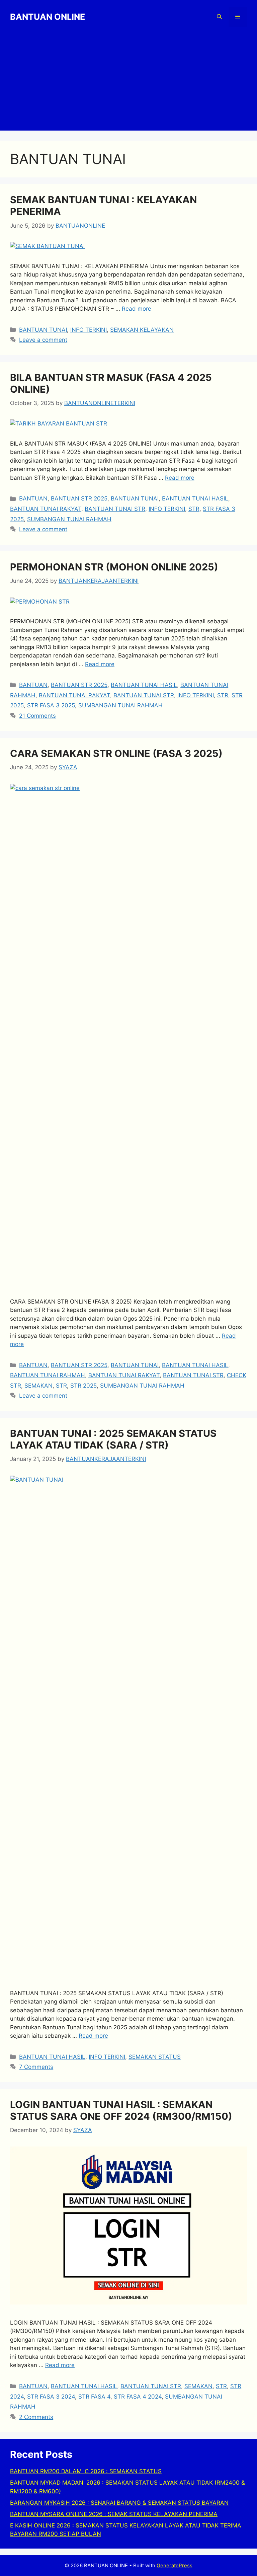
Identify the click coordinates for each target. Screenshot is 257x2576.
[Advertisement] (128, 84)
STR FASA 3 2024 (51, 2397)
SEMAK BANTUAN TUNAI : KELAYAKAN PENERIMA (103, 206)
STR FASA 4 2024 (138, 2397)
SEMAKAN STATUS (155, 2057)
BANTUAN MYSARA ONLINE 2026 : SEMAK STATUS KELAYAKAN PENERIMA (114, 2514)
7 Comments (36, 2067)
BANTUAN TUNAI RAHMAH (48, 1375)
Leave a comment (43, 340)
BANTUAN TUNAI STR (115, 509)
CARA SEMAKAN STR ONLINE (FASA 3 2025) (116, 753)
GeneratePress (175, 2565)
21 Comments (37, 716)
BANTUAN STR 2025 (79, 498)
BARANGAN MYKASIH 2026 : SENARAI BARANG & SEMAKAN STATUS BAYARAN (119, 2503)
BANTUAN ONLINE (48, 17)
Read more (137, 309)
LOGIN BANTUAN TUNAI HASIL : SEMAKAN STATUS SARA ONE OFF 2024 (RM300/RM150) (121, 2110)
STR (194, 509)
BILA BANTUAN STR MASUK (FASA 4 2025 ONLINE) (111, 383)
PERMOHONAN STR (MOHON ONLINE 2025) (114, 567)
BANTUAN (33, 498)
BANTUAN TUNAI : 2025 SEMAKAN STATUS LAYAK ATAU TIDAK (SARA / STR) (113, 1439)
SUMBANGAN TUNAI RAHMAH (69, 519)
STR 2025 (83, 1386)
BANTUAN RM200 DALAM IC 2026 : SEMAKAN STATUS (86, 2471)
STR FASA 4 (94, 2397)
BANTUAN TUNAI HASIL (195, 498)
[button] (219, 17)
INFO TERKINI (89, 330)
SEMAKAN (38, 1386)
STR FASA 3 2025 (51, 705)
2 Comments (36, 2417)
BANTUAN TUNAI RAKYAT (46, 509)
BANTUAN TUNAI (43, 330)
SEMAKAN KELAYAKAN (142, 330)
